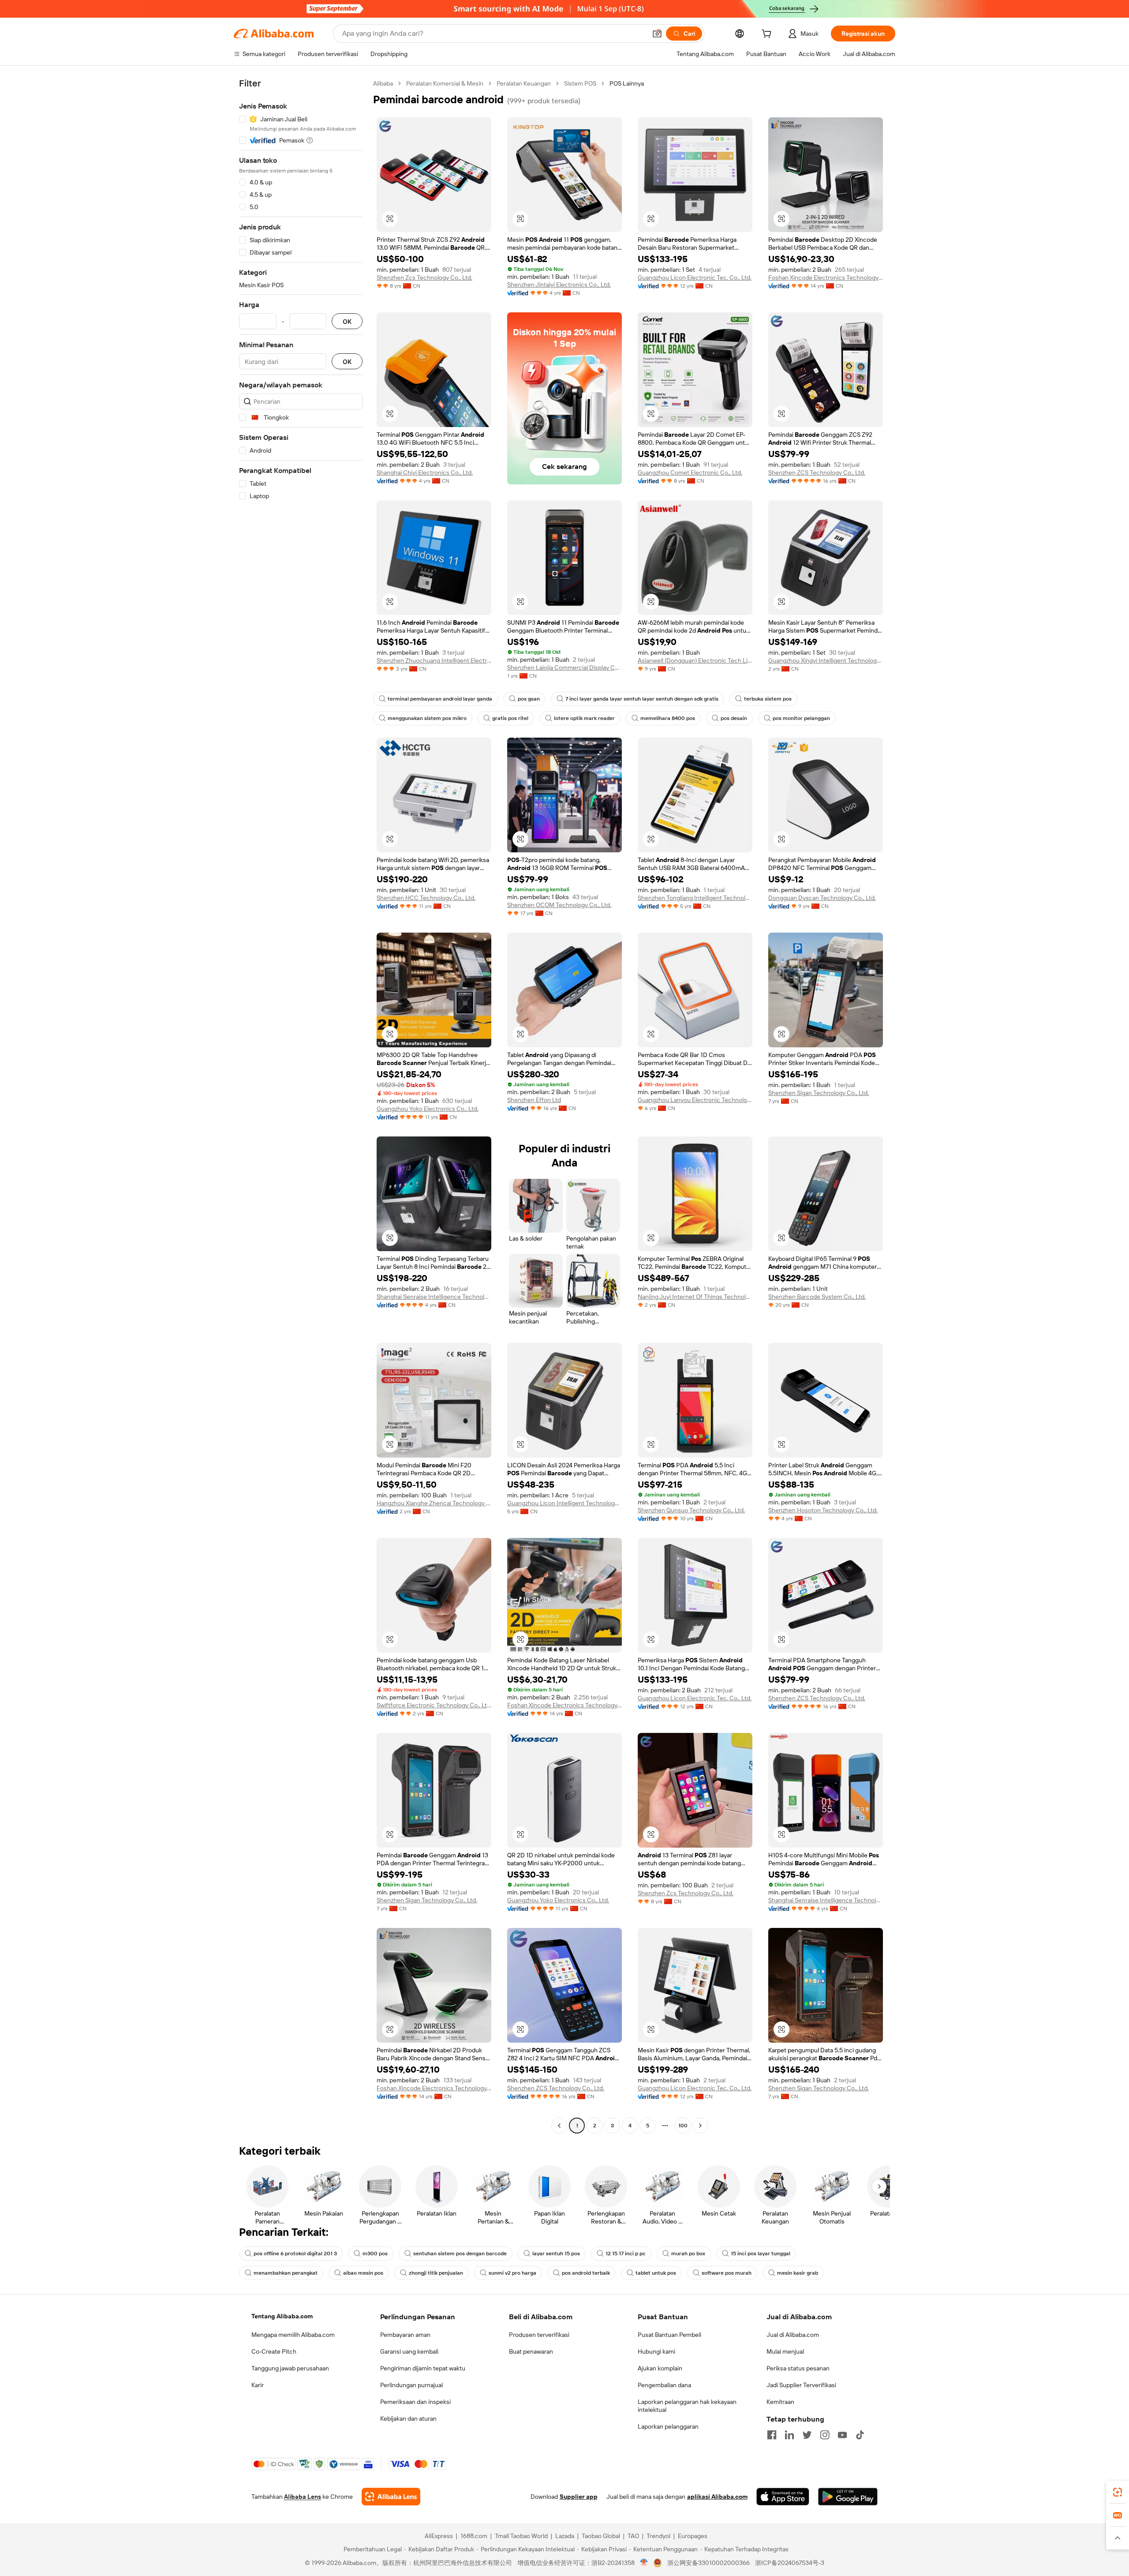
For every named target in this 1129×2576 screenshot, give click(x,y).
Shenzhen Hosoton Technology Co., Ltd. (823, 1510)
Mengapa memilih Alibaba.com (293, 2335)
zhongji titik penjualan (436, 2273)
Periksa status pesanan (798, 2368)
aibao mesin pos (363, 2273)
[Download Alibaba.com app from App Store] (783, 2497)
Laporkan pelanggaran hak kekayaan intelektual (687, 2406)
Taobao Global (601, 2536)
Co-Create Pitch (274, 2351)
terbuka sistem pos (768, 699)
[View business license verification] (644, 2563)
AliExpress (439, 2536)
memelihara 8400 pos (668, 718)
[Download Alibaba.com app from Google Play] (848, 2497)
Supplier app (579, 2497)
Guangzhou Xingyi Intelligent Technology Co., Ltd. (826, 660)
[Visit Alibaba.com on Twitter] (807, 2435)
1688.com (474, 2536)
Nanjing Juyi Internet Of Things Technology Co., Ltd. (695, 1297)
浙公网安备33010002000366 (708, 2563)
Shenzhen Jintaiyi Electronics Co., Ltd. (559, 285)
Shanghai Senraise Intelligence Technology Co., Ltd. (434, 1297)
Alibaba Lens (303, 2497)
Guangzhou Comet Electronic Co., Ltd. (690, 472)
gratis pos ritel (510, 718)
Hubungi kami (656, 2351)
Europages (693, 2536)
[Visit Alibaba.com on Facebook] (772, 2435)
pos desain (734, 718)
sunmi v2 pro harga (512, 2273)
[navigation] (301, 1106)
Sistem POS (580, 83)
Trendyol (658, 2536)
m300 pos (375, 2254)
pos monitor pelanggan (801, 718)
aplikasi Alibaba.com (717, 2497)
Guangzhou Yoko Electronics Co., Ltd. (428, 1109)
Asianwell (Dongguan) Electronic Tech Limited (695, 660)
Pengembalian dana (664, 2385)
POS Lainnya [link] (627, 83)
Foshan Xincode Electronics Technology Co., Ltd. (826, 277)
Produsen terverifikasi (539, 2335)
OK (347, 321)
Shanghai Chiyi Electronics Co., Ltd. (425, 472)
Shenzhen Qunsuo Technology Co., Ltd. (691, 1510)
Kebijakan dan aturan (408, 2419)
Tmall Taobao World (521, 2536)
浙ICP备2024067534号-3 (790, 2563)
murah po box (688, 2254)
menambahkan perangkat (286, 2273)
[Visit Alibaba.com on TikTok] (860, 2435)
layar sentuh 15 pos (556, 2254)
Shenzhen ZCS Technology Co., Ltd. (817, 472)
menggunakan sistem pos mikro (427, 718)
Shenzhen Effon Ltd (534, 1100)
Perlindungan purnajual (411, 2385)
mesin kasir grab (798, 2273)
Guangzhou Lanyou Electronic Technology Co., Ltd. (695, 1100)
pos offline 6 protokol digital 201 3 (295, 2254)
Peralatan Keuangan (524, 83)
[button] (657, 34)
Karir (258, 2385)
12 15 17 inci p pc (626, 2254)
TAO (633, 2536)
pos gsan (529, 699)
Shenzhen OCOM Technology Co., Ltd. (559, 905)
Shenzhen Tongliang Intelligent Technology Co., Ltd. (695, 898)
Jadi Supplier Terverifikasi (801, 2385)
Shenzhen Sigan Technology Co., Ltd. (819, 1093)
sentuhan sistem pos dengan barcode (460, 2254)
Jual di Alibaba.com (793, 2335)
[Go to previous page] (559, 2126)
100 (683, 2126)
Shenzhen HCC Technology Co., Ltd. (426, 898)
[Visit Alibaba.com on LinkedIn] (789, 2435)
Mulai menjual (785, 2351)
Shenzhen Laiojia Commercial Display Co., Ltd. (564, 667)
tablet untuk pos (656, 2273)
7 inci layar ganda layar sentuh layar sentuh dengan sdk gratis (642, 699)
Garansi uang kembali (409, 2351)
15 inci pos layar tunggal (761, 2254)
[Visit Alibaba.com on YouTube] (842, 2435)
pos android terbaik (586, 2273)
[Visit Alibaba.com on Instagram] (825, 2435)
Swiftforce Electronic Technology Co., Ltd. (434, 1705)
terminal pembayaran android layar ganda (440, 699)
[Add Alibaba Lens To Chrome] (391, 2497)
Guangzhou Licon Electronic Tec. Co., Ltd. (695, 277)
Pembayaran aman (405, 2335)
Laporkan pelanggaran (668, 2426)
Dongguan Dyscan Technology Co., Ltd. (822, 898)
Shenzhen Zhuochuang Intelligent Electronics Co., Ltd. (434, 660)
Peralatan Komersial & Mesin (445, 83)
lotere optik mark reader (584, 718)
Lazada (565, 2536)
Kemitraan (780, 2402)
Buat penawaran (531, 2351)
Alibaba (383, 83)
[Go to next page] (700, 2126)
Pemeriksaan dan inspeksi (415, 2402)
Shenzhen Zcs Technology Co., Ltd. (424, 277)
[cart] (768, 35)
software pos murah (727, 2273)
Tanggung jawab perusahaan (290, 2368)
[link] (1118, 2492)
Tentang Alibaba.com (282, 2316)
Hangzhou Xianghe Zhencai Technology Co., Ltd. (434, 1503)
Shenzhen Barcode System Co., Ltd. (817, 1297)
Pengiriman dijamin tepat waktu (423, 2368)
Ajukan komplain (660, 2368)
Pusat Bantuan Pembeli (669, 2335)
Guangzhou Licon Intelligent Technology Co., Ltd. (564, 1503)
